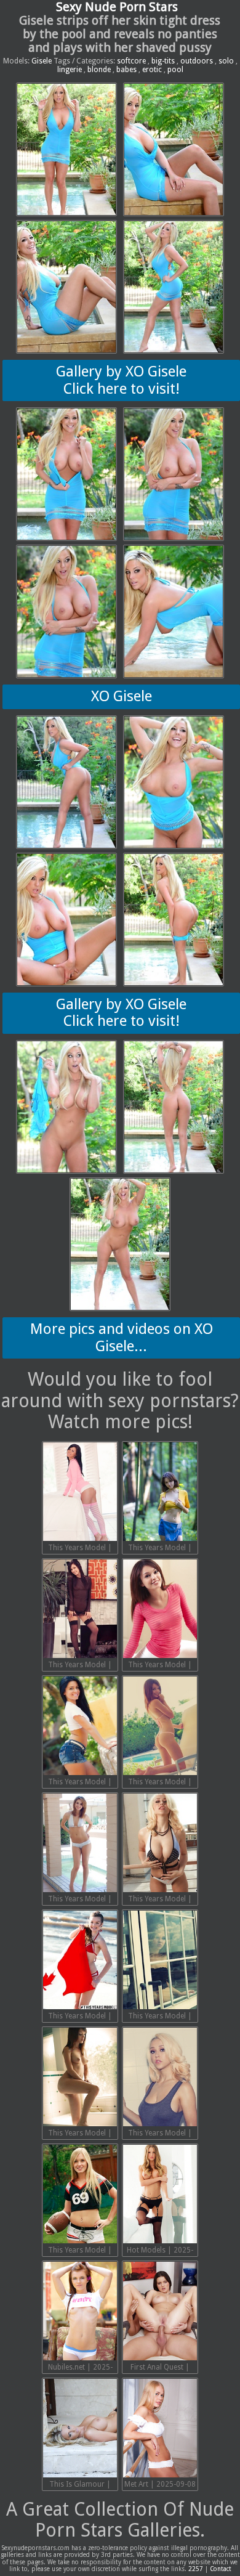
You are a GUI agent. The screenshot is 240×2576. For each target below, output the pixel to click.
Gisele (42, 61)
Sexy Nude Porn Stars (117, 7)
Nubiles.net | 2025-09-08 (80, 2368)
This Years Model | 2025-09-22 (80, 1549)
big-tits (163, 61)
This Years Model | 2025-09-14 (80, 2017)
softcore (131, 61)
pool (175, 70)
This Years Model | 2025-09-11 (160, 2134)
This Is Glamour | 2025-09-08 (80, 2485)
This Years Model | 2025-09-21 (160, 1549)
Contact (221, 2569)
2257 (196, 2569)
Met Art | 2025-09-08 (160, 2484)
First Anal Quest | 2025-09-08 (160, 2368)
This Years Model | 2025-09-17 (160, 1783)
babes (126, 70)
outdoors (197, 61)
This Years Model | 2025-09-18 (80, 1783)
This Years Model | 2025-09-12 (80, 2134)
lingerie (70, 70)
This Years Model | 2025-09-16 (80, 1900)
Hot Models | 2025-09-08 (160, 2251)
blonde (99, 70)
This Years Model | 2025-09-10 (80, 2251)
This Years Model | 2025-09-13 (160, 2017)
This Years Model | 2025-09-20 (80, 1666)
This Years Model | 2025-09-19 (160, 1666)
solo (226, 61)
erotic (152, 70)
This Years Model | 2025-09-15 (160, 1900)
